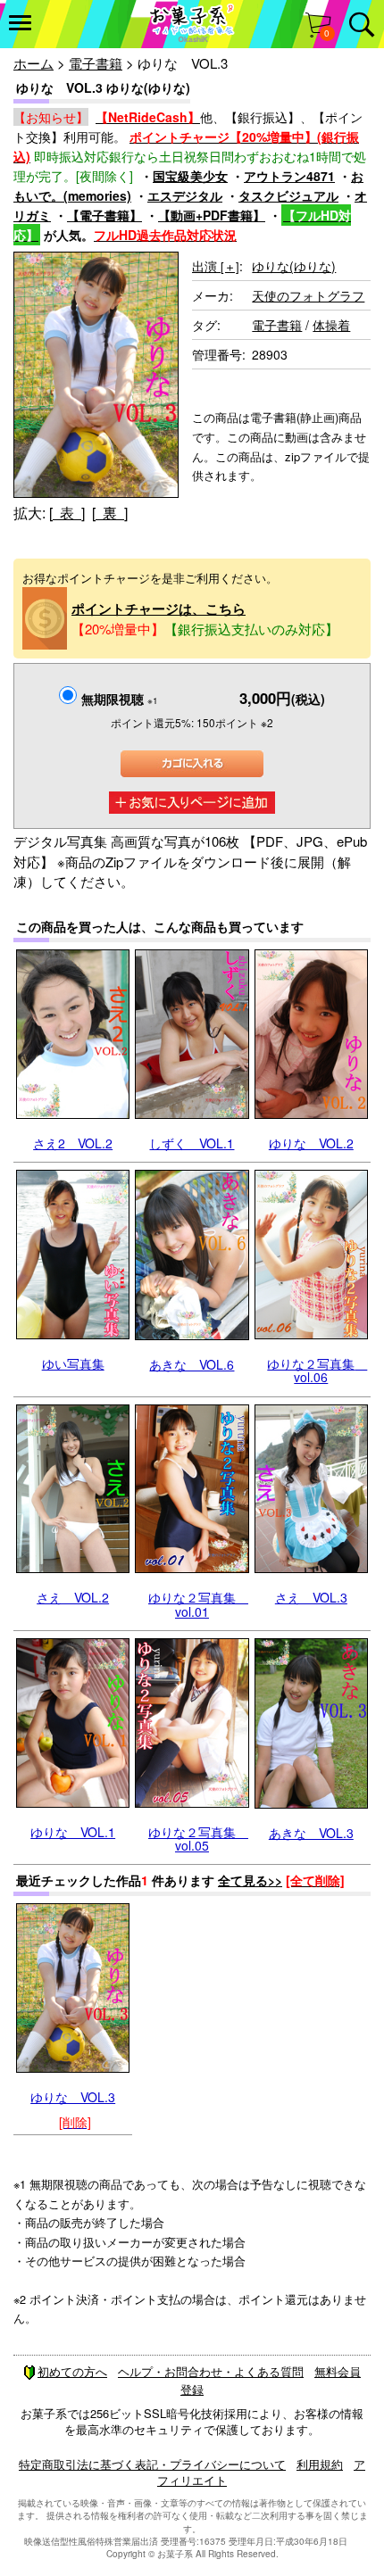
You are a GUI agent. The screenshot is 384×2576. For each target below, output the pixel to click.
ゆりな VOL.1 (73, 1832)
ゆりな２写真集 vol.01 (198, 1604)
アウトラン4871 (289, 176)
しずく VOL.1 (192, 1143)
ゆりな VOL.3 (73, 2097)
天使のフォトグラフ (308, 295)
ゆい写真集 (73, 1363)
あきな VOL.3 (311, 1833)
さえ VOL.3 (311, 1597)
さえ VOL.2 (73, 1597)
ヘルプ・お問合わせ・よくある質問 (211, 2371)
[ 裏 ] (110, 513)
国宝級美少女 (190, 176)
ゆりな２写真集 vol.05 (198, 1839)
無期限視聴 (120, 699)
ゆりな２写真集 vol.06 (317, 1370)
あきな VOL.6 (192, 1364)
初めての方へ (72, 2371)
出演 (216, 266)
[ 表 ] (67, 513)
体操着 (331, 325)
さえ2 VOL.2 (73, 1143)
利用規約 (320, 2464)
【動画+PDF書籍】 (212, 215)
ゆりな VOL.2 (311, 1143)
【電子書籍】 (104, 215)
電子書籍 (96, 63)
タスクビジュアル (288, 195)
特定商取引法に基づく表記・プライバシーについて (152, 2464)
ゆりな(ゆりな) (294, 266)
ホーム (33, 63)
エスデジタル (185, 195)
